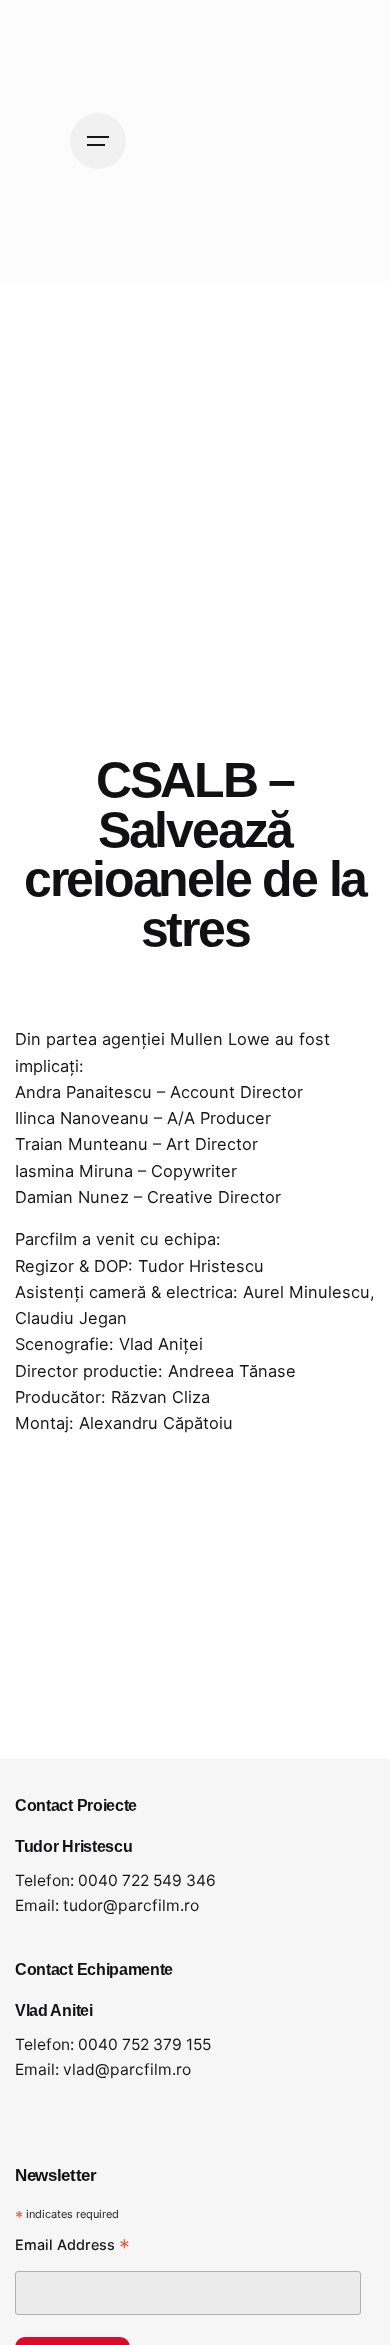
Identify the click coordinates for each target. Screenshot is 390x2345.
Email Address (72, 2247)
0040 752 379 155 (144, 2044)
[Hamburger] (98, 141)
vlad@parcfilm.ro (127, 2069)
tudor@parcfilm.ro (131, 1905)
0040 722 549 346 (147, 1880)
